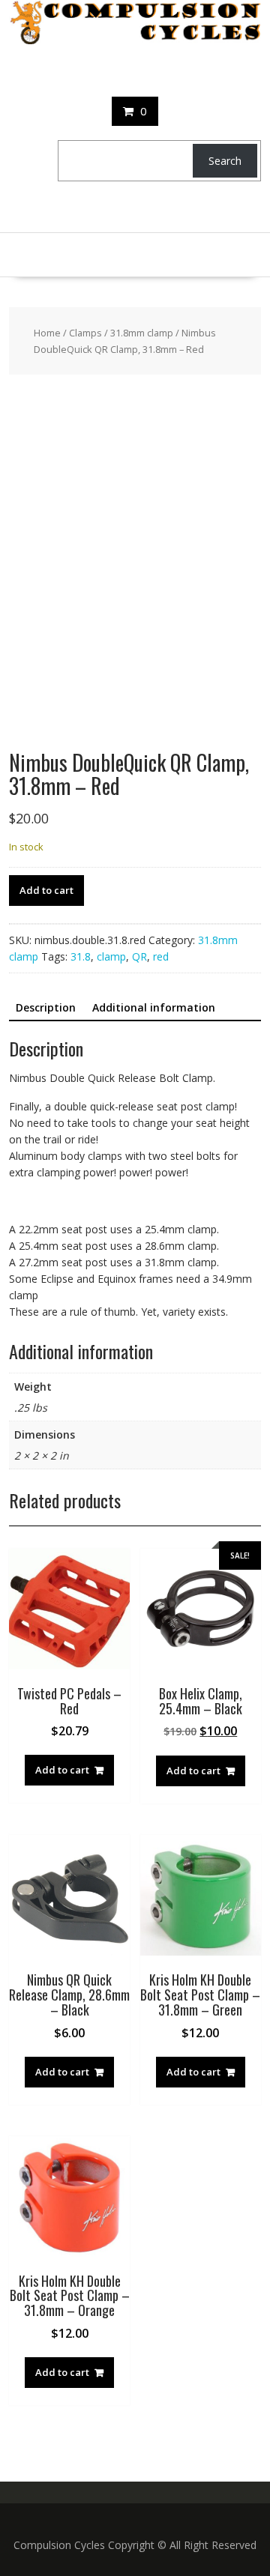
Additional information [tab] (154, 1007)
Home (47, 333)
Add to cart (46, 890)
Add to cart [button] (62, 1770)
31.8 (81, 956)
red (161, 956)
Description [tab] (46, 1007)
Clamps (85, 333)
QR (139, 956)
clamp (111, 956)
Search (225, 161)
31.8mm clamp (142, 333)
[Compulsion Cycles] (135, 40)
